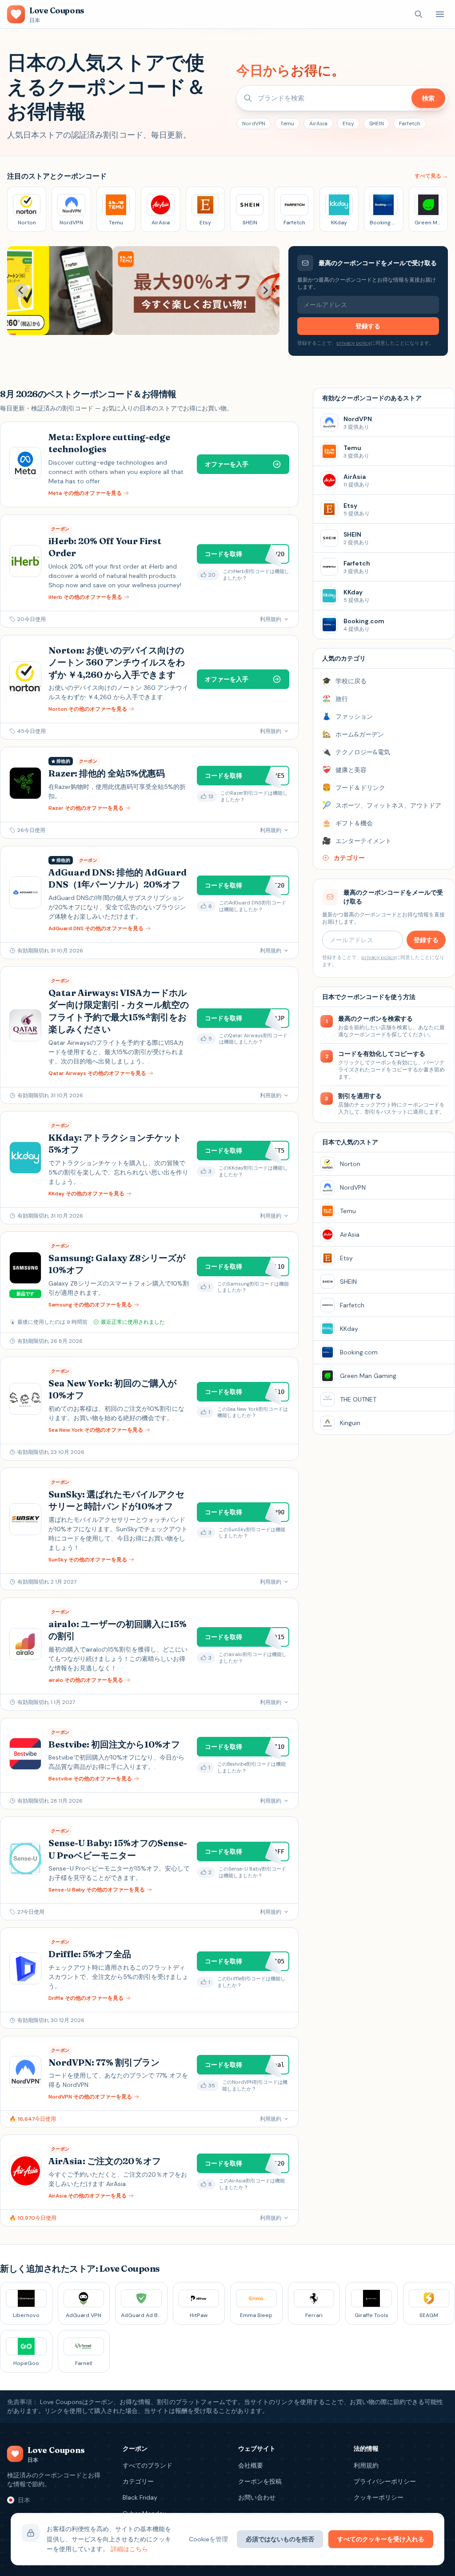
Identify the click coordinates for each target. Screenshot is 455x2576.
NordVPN (254, 123)
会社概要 (251, 2465)
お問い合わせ (257, 2497)
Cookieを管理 (208, 2539)
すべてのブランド (148, 2465)
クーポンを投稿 (260, 2481)
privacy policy (353, 343)
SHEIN (377, 123)
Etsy (348, 123)
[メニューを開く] (440, 14)
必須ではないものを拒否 (280, 2539)
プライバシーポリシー (385, 2481)
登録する (368, 326)
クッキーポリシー (379, 2497)
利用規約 (366, 2465)
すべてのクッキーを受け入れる (381, 2539)
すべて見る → (431, 176)
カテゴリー (138, 2481)
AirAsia (318, 123)
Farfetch (410, 123)
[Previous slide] (21, 291)
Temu (287, 123)
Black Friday (140, 2497)
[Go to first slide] (265, 291)
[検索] (419, 14)
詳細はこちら (129, 2549)
